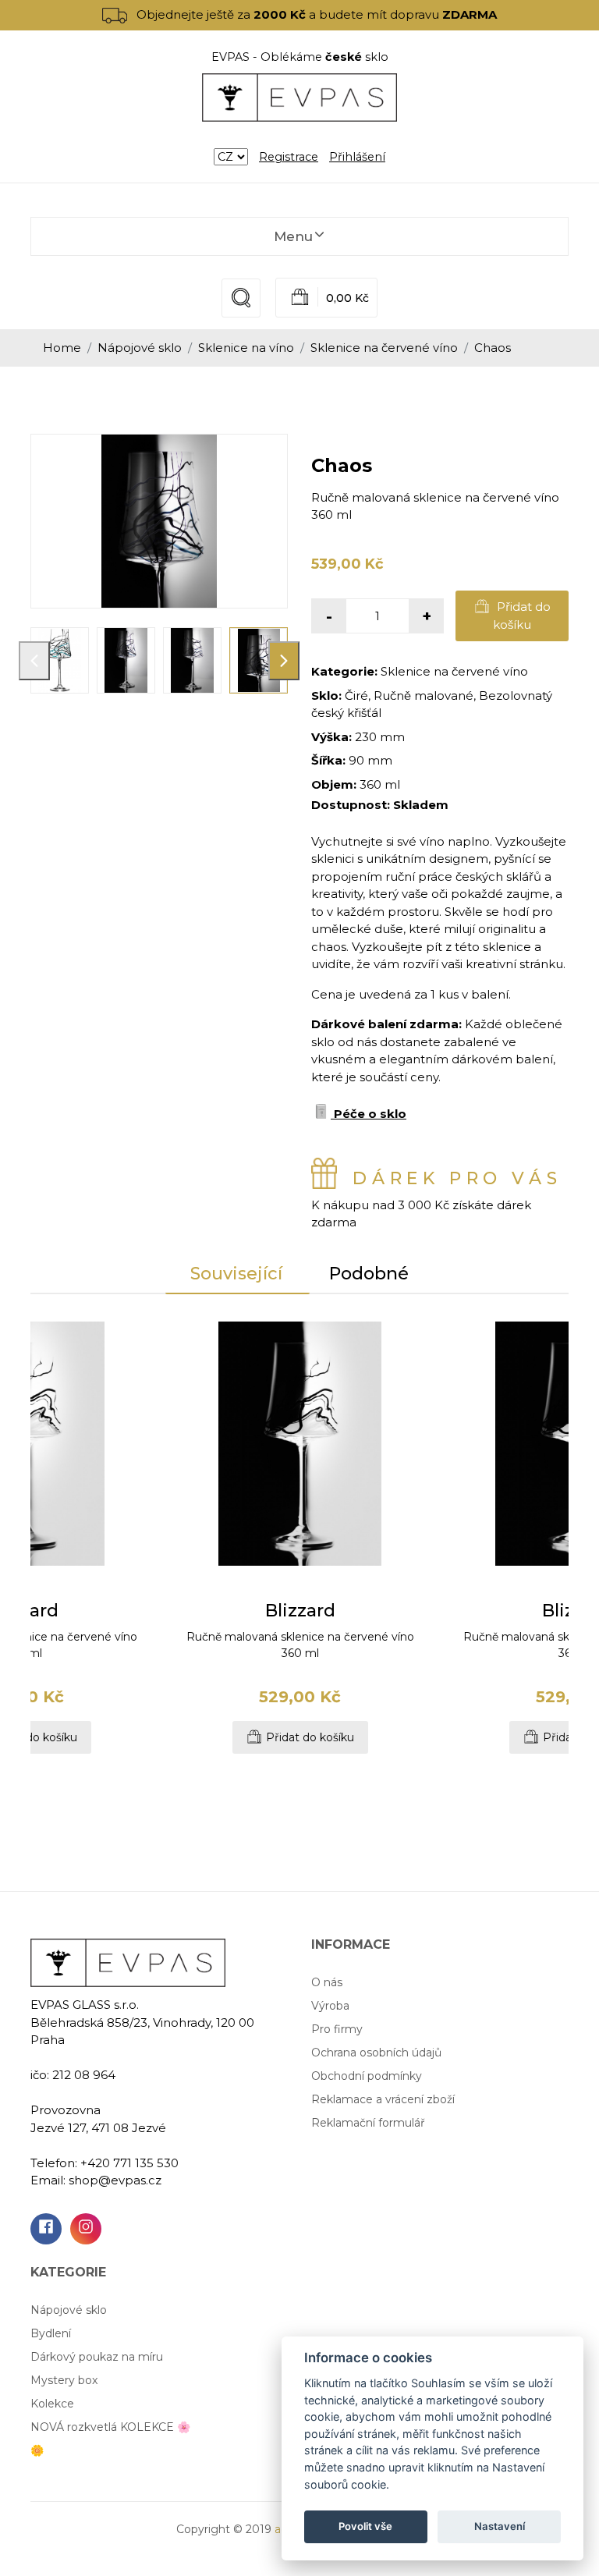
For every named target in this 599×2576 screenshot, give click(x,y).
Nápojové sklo (140, 348)
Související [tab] (236, 1274)
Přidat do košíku (522, 616)
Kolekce (52, 2404)
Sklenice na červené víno (384, 348)
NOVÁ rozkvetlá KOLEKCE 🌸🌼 (110, 2439)
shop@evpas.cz (115, 2180)
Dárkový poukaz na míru (97, 2357)
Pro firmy (337, 2029)
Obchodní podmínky (367, 2076)
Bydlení (51, 2333)
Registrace (289, 157)
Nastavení (500, 2526)
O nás (327, 1982)
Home (62, 348)
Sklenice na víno (246, 348)
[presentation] (34, 661)
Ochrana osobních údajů (376, 2053)
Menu (293, 236)
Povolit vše (365, 2526)
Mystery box (64, 2380)
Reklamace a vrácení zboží (383, 2099)
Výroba (330, 2006)
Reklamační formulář (368, 2123)
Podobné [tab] (369, 1274)
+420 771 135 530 (129, 2163)
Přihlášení (357, 157)
